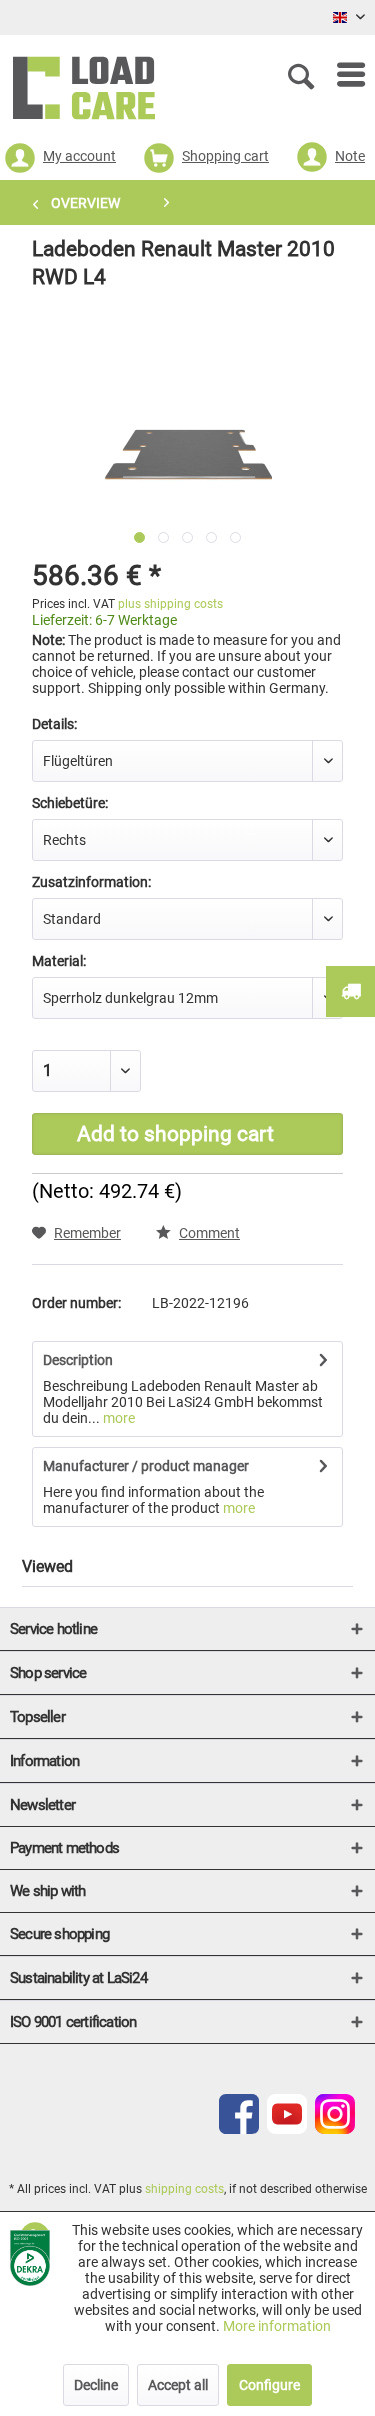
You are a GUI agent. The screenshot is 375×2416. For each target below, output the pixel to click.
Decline (96, 2385)
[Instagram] (335, 2129)
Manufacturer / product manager (146, 1466)
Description (78, 1360)
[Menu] (341, 75)
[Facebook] (239, 2129)
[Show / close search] (305, 75)
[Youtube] (287, 2129)
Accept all (178, 2385)
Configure (269, 2385)
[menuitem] (341, 75)
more (117, 1418)
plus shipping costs (170, 604)
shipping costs (184, 2189)
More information (277, 2326)
